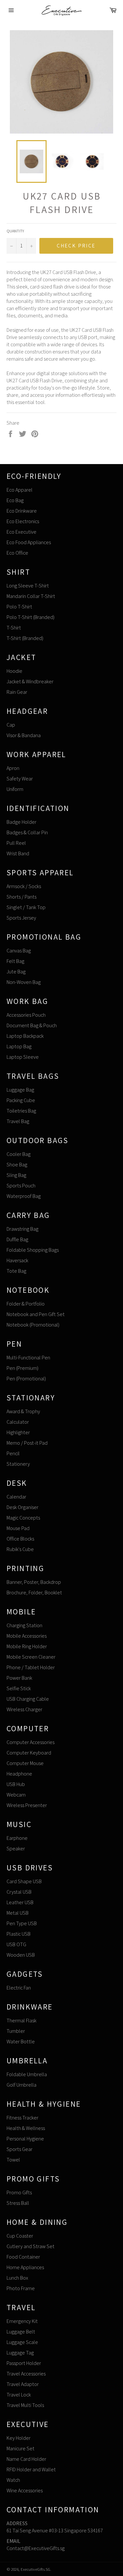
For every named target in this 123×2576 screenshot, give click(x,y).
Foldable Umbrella (27, 2074)
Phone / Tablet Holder (31, 1667)
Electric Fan (19, 1988)
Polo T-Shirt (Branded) (31, 617)
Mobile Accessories (27, 1636)
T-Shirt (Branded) (25, 638)
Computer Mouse (25, 1763)
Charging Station (24, 1625)
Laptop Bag (19, 1046)
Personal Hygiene (25, 2139)
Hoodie (14, 671)
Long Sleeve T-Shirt (28, 586)
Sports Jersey (21, 918)
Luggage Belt (21, 2332)
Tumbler (16, 2031)
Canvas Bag (19, 951)
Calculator (18, 1422)
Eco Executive (21, 532)
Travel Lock (19, 2395)
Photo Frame (21, 2288)
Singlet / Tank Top (26, 907)
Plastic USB (19, 1934)
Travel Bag (18, 1121)
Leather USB (20, 1902)
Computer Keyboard (29, 1753)
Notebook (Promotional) (33, 1325)
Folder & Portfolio (26, 1304)
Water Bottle (21, 2042)
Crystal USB (19, 1892)
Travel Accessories (26, 2374)
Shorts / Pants (21, 897)
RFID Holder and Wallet (31, 2470)
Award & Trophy (23, 1411)
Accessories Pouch (26, 1015)
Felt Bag (15, 961)
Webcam (16, 1795)
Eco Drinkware (22, 511)
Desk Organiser (22, 1507)
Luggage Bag (20, 1090)
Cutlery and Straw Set (31, 2246)
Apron (13, 768)
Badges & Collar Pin (27, 832)
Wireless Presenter (27, 1805)
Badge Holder (21, 822)
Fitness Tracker (22, 2118)
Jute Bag (16, 972)
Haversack (17, 1260)
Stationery (18, 1464)
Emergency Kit (22, 2321)
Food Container (23, 2257)
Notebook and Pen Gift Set (36, 1314)
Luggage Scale (22, 2342)
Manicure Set (20, 2448)
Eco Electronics (23, 521)
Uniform (15, 789)
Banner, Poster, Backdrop (34, 1582)
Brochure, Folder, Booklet (34, 1593)
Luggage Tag (20, 2353)
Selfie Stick (19, 1688)
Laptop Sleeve (23, 1057)
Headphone (19, 1774)
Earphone (17, 1838)
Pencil (13, 1453)
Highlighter (18, 1432)
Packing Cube (21, 1100)
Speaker (16, 1849)
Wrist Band (18, 853)
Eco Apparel (20, 490)
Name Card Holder (26, 2459)
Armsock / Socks (24, 886)
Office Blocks (20, 1539)
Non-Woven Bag (24, 982)
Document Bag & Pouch (32, 1025)
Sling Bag (16, 1175)
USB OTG (16, 1944)
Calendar (16, 1497)
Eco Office (17, 553)
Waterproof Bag (24, 1196)
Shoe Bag (17, 1165)
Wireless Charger (24, 1709)
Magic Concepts (23, 1518)
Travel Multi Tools (25, 2405)
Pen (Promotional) (26, 1379)
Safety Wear (20, 779)
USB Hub (16, 1784)
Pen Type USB (22, 1923)
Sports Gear (20, 2149)
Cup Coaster (20, 2236)
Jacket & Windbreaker (30, 681)
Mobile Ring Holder (27, 1646)
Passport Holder (24, 2363)
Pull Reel (16, 843)
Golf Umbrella (21, 2085)
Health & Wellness (26, 2128)
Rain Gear (17, 692)
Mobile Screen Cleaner (31, 1657)
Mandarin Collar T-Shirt (31, 596)
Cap (11, 725)
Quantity (15, 231)
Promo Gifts (19, 2193)
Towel (13, 2160)
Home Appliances (25, 2267)
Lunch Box (17, 2278)
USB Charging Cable (28, 1699)
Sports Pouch (21, 1186)
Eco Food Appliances (29, 542)
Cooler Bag (19, 1154)
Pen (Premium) (22, 1368)
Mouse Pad (18, 1528)
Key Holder (19, 2438)
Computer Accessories (31, 1742)
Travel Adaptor (23, 2384)
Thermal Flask (21, 2021)
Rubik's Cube (20, 1549)
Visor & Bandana (24, 735)
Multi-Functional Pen (28, 1358)
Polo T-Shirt (19, 607)
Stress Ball (18, 2203)
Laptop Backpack (25, 1036)
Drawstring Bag (22, 1229)
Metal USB (18, 1913)
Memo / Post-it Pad (27, 1443)
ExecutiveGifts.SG (35, 2569)
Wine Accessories (25, 2491)
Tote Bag (16, 1271)
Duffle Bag (17, 1239)
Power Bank (19, 1678)
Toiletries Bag (21, 1111)
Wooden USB (21, 1955)
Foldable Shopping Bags (33, 1250)
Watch (13, 2480)
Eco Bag (15, 500)
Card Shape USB (24, 1881)
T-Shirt (14, 628)
